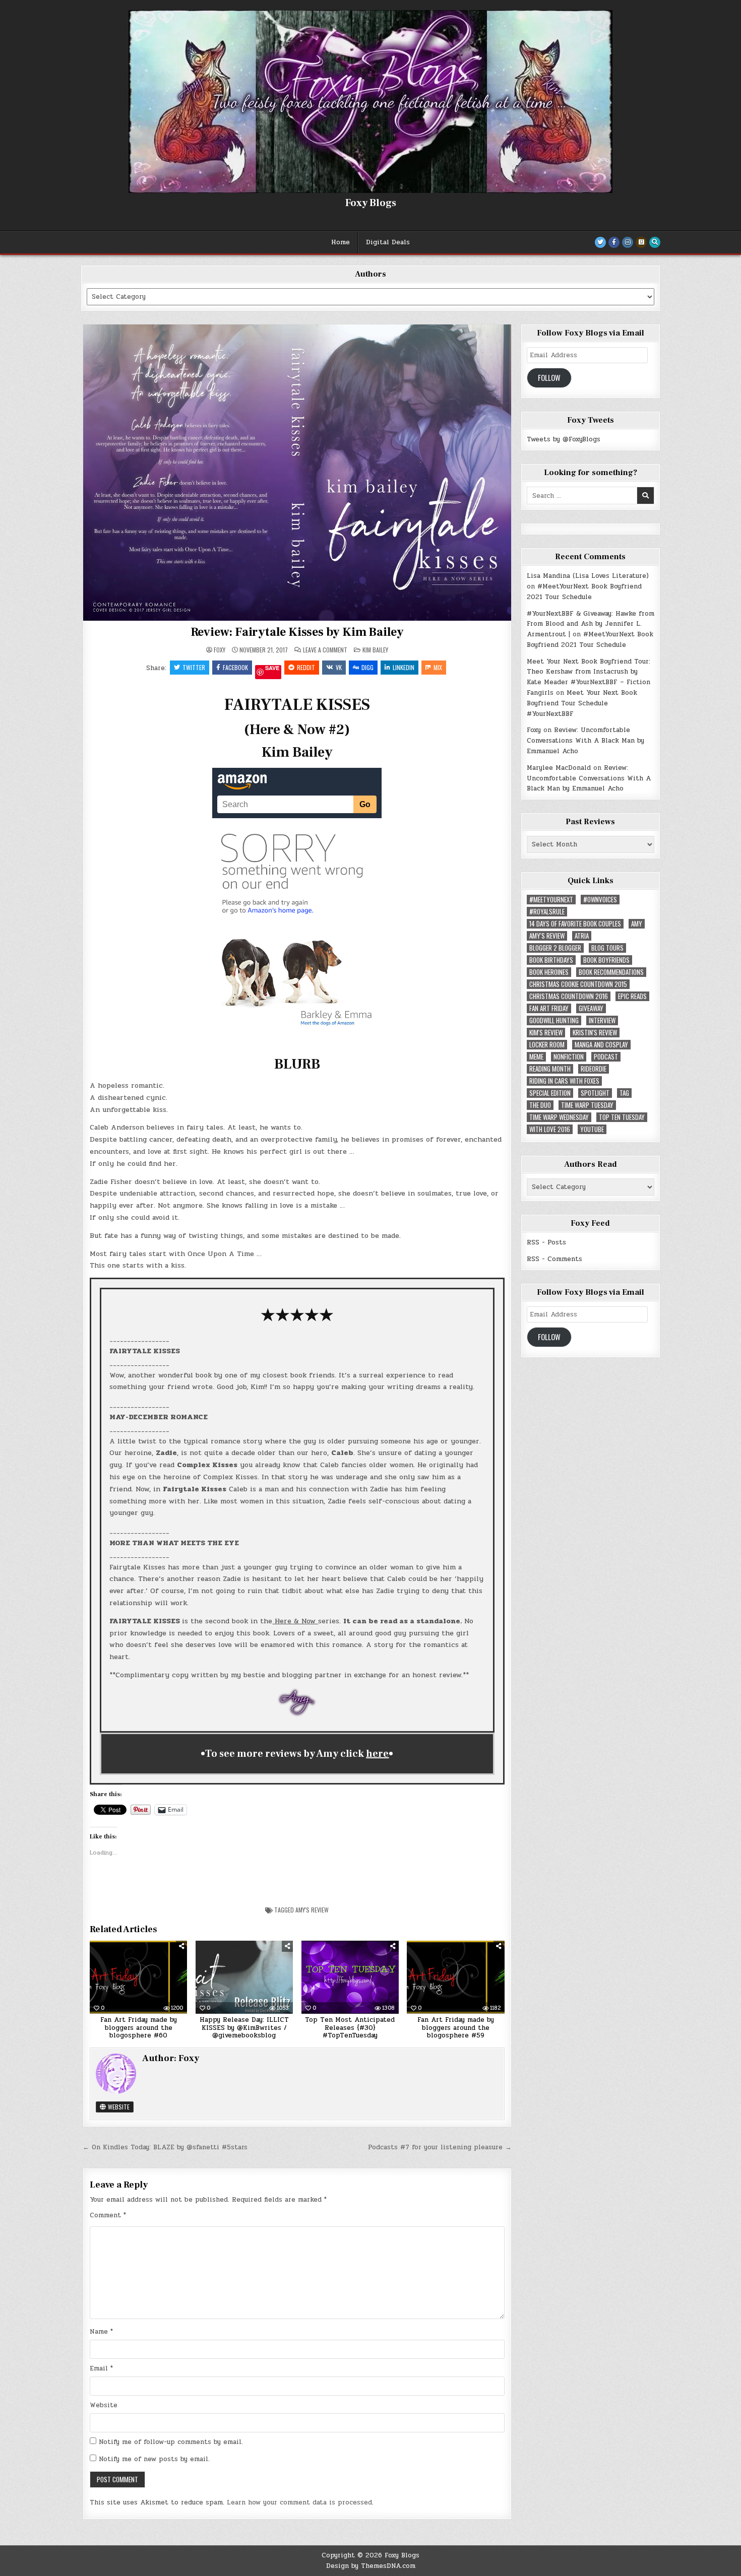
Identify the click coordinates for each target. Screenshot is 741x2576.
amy (637, 924)
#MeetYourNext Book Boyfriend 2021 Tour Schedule (584, 592)
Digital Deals (388, 242)
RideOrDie (594, 1069)
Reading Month (550, 1069)
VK (339, 667)
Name (101, 2332)
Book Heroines (549, 972)
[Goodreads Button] (641, 242)
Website (118, 2107)
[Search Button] (655, 242)
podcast (606, 1057)
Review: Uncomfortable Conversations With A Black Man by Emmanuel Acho (585, 741)
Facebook (235, 667)
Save (272, 668)
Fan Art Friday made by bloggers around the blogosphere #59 (456, 2028)
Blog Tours (607, 948)
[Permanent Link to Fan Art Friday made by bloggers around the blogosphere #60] (138, 1977)
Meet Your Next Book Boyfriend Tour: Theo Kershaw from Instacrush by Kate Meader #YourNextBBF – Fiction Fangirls (589, 677)
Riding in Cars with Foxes (564, 1081)
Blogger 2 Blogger (555, 948)
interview (602, 1020)
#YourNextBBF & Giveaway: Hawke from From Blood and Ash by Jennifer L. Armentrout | (591, 624)
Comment (108, 2215)
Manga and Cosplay (601, 1045)
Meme (536, 1057)
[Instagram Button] (628, 242)
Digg (367, 667)
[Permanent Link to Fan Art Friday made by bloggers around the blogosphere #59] (455, 1977)
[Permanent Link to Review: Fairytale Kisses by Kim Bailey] (297, 472)
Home (341, 242)
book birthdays (551, 960)
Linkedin (404, 667)
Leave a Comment (325, 650)
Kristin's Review (595, 1033)
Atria (582, 936)
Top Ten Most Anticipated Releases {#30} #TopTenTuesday (350, 2028)
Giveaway (591, 1008)
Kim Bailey (375, 650)
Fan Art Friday (549, 1008)
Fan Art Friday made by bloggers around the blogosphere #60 (139, 2028)
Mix (438, 667)
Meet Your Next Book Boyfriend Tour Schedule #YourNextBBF (582, 703)
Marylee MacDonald (559, 768)
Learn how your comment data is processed (299, 2502)
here (377, 1754)
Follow (549, 378)
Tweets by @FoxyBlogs (564, 439)
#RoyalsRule (547, 912)
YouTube (592, 1129)
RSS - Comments (554, 1259)
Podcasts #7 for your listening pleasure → (440, 2147)
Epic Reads (632, 996)
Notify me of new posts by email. (154, 2459)
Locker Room (547, 1045)
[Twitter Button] (600, 242)
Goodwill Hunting (554, 1020)
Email (101, 2368)
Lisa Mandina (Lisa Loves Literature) (588, 576)
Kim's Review (546, 1033)
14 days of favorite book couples (575, 924)
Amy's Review (312, 1910)
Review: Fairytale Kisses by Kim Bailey (297, 632)
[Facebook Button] (614, 242)
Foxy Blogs (371, 203)
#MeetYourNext (551, 900)
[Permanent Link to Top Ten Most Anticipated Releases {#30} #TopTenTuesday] (350, 1977)
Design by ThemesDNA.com (371, 2566)
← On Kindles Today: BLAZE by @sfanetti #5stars (165, 2147)
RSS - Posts (546, 1242)
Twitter (194, 667)
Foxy (220, 650)
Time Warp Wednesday (559, 1117)
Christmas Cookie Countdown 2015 (578, 984)
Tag (624, 1093)
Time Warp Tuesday (587, 1105)
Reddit (306, 667)
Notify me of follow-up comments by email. (171, 2442)
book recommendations (611, 972)
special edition (550, 1093)
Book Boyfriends (606, 960)
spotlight (595, 1093)
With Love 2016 (550, 1129)
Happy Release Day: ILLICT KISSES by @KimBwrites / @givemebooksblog (244, 2028)
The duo (540, 1105)
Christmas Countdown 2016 (569, 996)
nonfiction (569, 1057)
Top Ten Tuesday (622, 1117)
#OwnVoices (600, 900)
